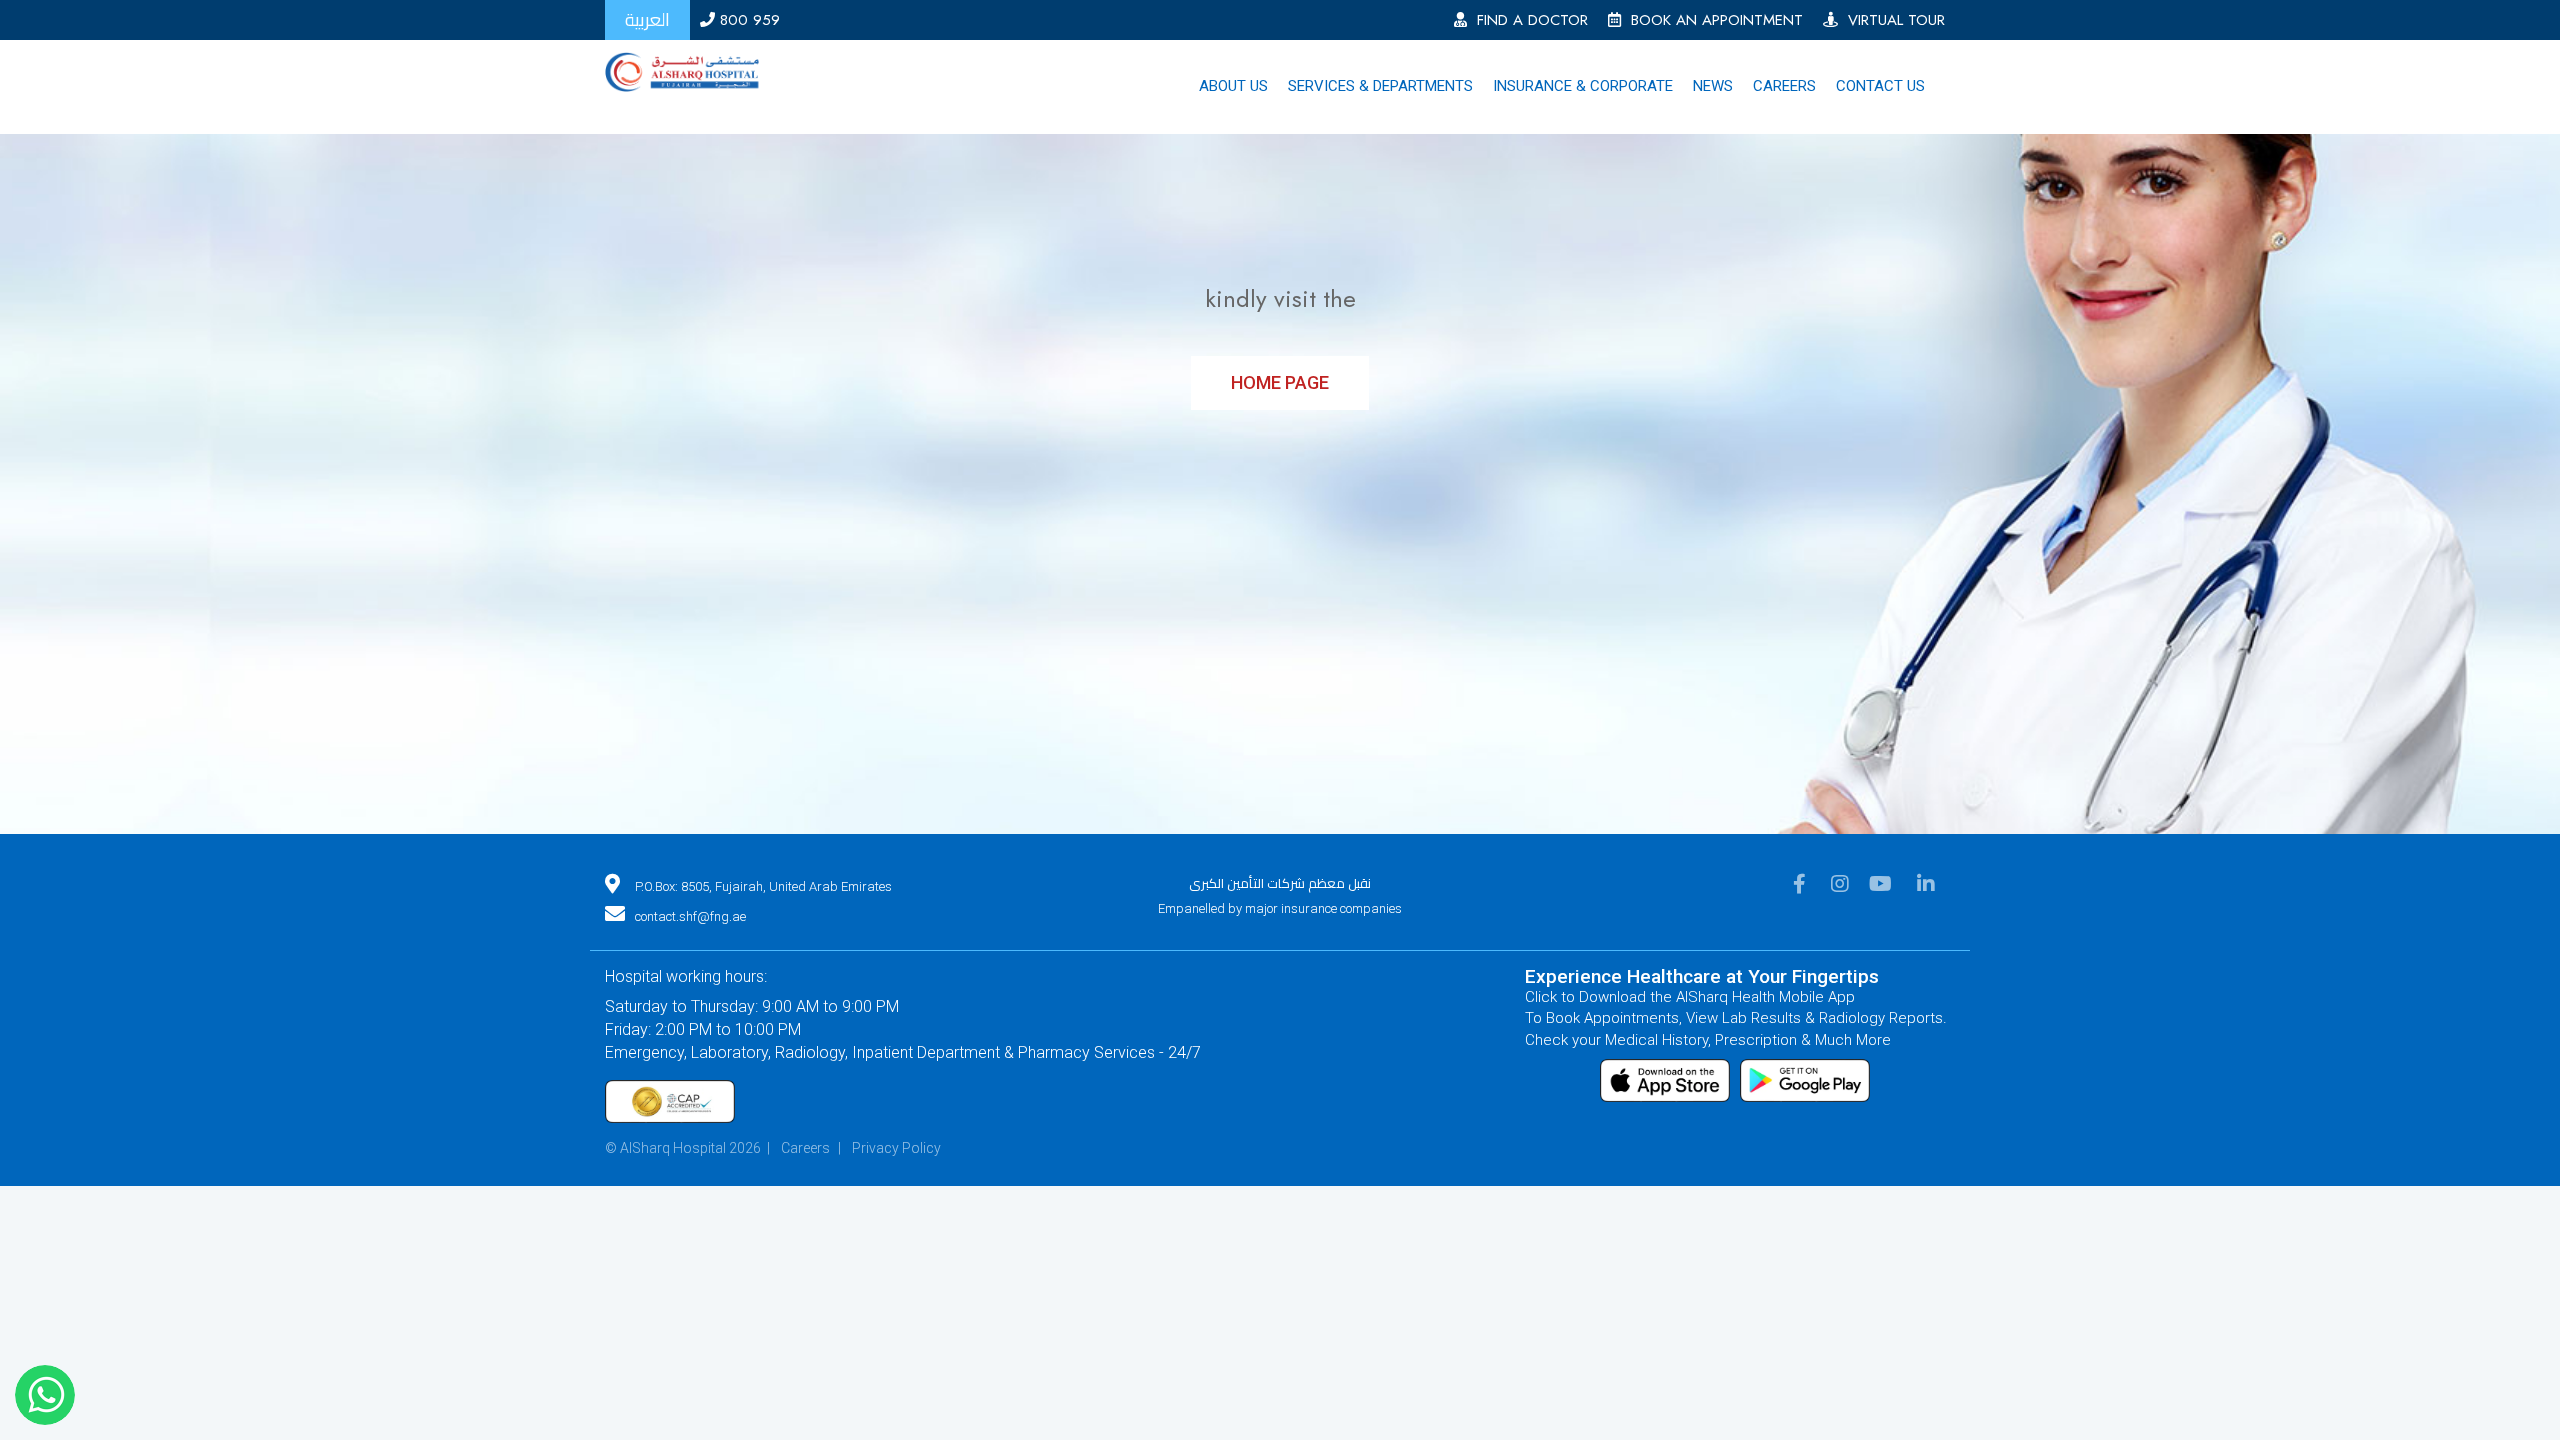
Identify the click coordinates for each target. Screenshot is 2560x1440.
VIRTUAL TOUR (1891, 20)
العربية (647, 19)
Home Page (1280, 401)
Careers (805, 1167)
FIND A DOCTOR (1527, 20)
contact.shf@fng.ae (690, 935)
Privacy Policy (896, 1167)
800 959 (747, 20)
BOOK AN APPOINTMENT (1712, 20)
